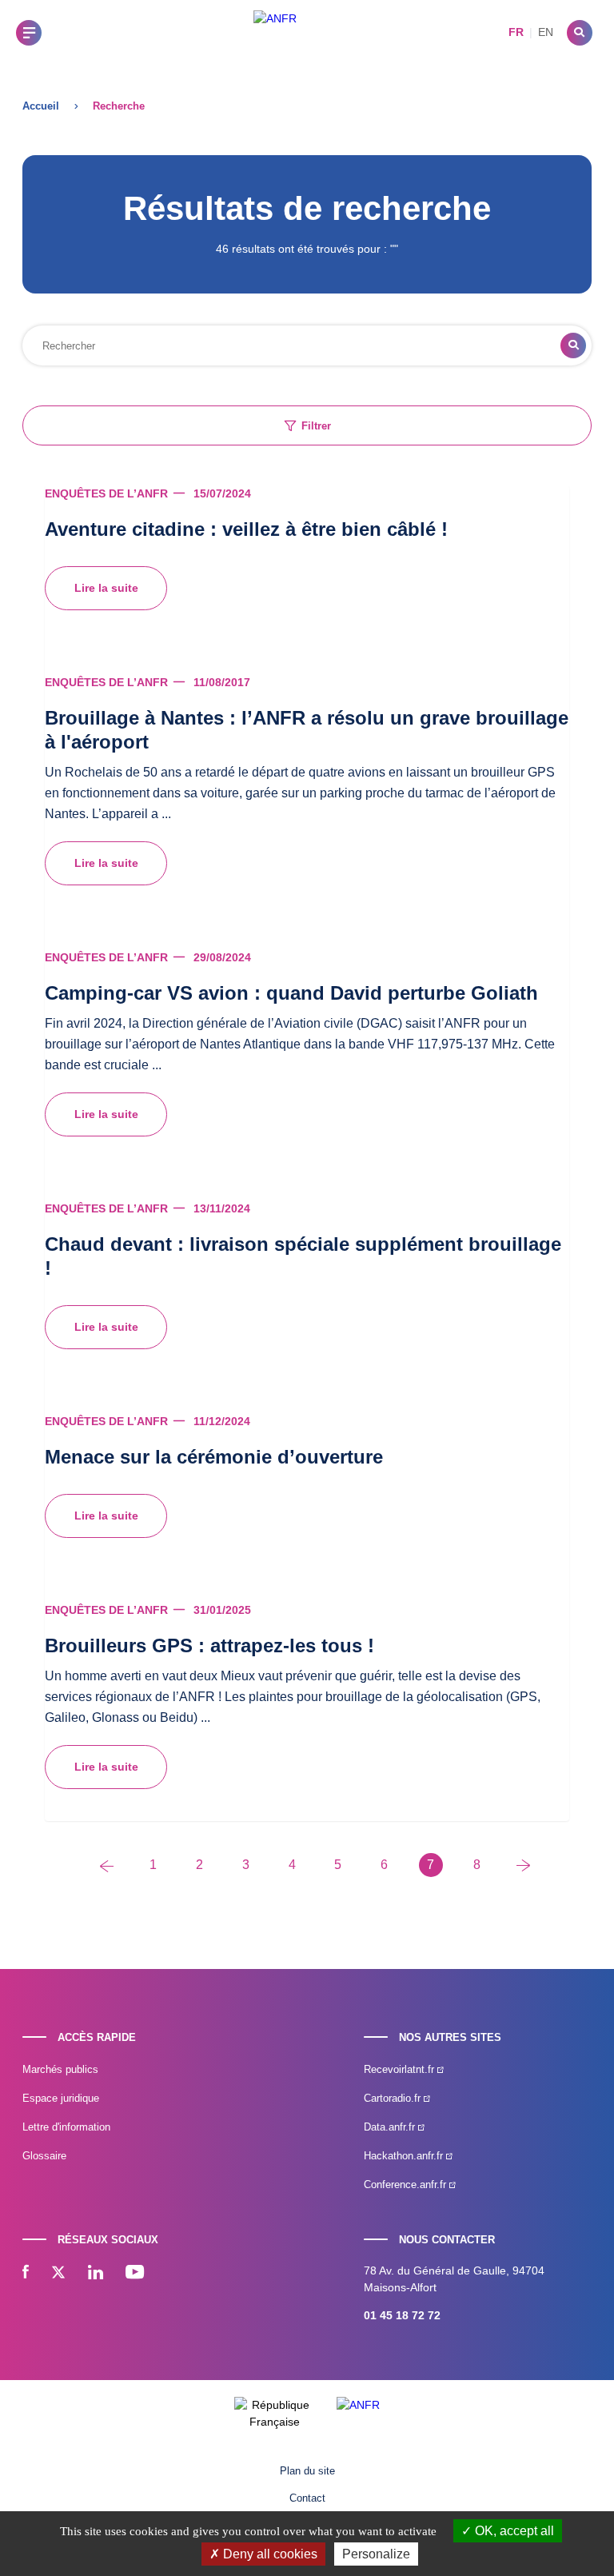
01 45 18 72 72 (402, 2315)
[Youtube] (135, 2274)
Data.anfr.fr (391, 2127)
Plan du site (307, 2471)
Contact (307, 2498)
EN (546, 32)
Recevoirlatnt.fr (401, 2069)
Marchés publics (60, 2069)
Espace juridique (61, 2098)
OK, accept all (513, 2531)
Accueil (41, 106)
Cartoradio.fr (394, 2098)
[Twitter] (58, 2274)
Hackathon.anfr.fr (405, 2156)
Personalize (376, 2554)
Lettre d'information (66, 2127)
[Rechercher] (580, 33)
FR (516, 32)
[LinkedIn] (96, 2274)
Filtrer (316, 426)
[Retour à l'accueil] (275, 32)
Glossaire (44, 2156)
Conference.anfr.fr (407, 2185)
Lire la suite (106, 588)
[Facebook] (26, 2274)
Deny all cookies (269, 2554)
